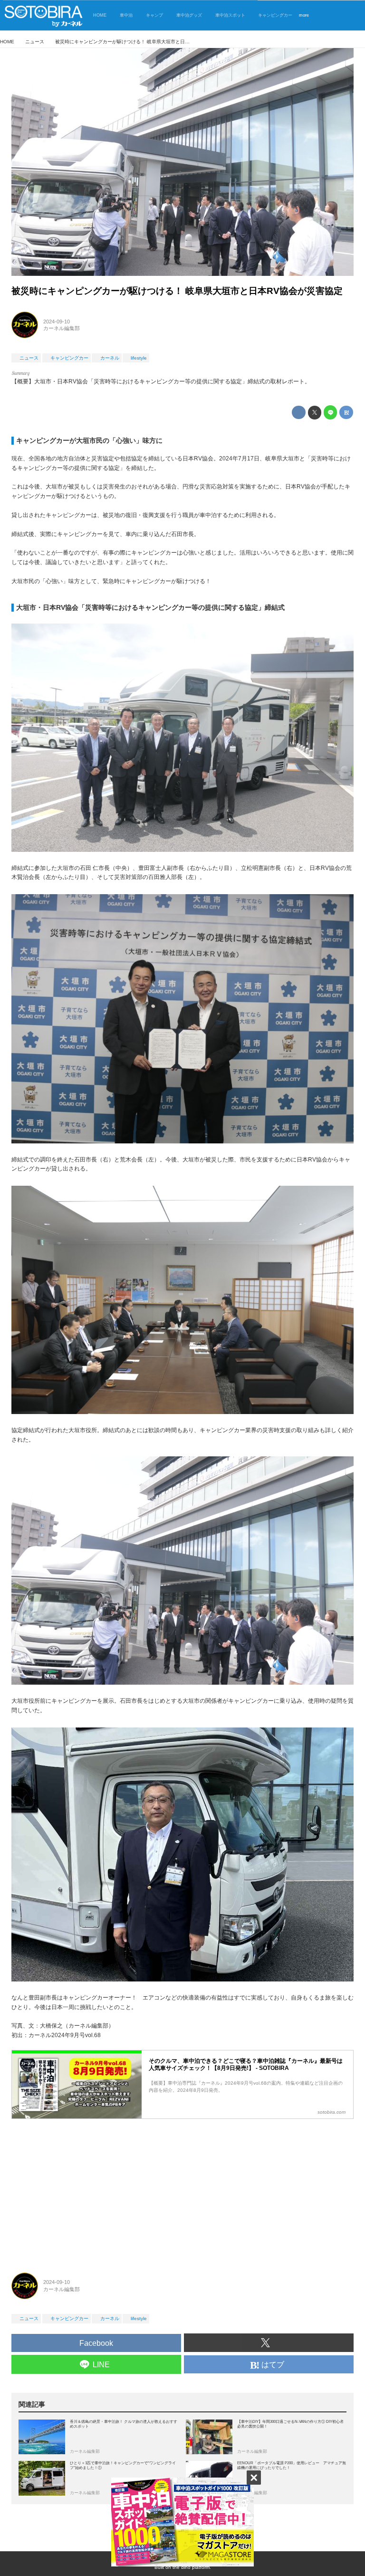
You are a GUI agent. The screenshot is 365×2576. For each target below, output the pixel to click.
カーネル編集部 (62, 328)
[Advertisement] (182, 2192)
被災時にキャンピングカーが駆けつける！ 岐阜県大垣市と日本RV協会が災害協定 (177, 291)
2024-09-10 (57, 322)
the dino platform (191, 2567)
